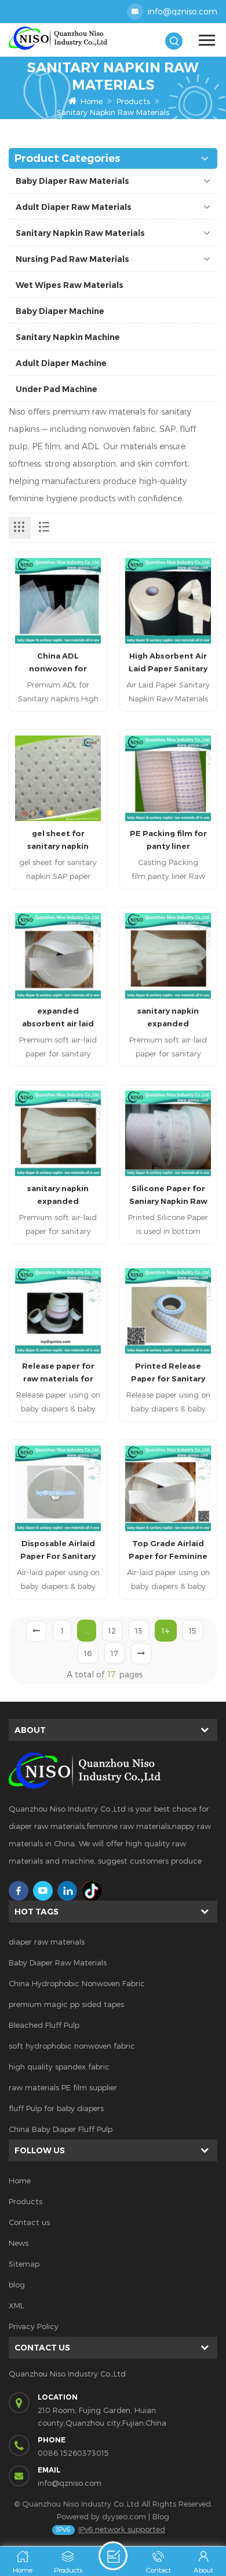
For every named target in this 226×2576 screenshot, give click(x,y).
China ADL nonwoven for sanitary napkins (58, 663)
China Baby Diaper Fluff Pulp (61, 2129)
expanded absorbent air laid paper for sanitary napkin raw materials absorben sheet (58, 1018)
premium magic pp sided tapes (66, 2004)
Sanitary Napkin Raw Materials (80, 233)
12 (112, 1631)
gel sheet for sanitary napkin (58, 840)
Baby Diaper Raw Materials (72, 181)
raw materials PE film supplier (63, 2087)
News (19, 2243)
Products (133, 101)
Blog (161, 2516)
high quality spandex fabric (59, 2067)
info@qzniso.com (183, 11)
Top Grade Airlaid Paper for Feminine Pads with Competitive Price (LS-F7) (168, 1551)
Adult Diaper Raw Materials (74, 207)
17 (114, 1653)
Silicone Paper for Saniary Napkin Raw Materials (168, 1195)
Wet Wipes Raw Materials (70, 285)
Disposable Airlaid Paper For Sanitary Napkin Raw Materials (58, 1551)
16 (88, 1653)
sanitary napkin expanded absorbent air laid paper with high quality (168, 1018)
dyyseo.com (124, 2516)
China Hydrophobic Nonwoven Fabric (77, 1983)
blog (17, 2285)
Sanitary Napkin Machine (68, 337)
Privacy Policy (34, 2326)
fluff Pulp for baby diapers (56, 2108)
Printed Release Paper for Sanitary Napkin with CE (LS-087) (168, 1373)
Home (92, 101)
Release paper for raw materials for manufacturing (58, 1373)
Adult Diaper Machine (61, 363)
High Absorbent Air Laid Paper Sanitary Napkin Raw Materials (168, 663)
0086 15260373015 (73, 2453)
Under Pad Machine (57, 389)
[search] (174, 41)
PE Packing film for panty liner (168, 840)
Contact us (29, 2222)
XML (16, 2305)
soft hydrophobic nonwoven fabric (72, 2046)
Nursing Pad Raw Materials (72, 259)
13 (139, 1631)
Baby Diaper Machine (60, 311)
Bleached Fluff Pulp (44, 2025)
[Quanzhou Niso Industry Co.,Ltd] (61, 38)
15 (193, 1631)
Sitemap (24, 2264)
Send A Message (113, 2556)
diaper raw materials (47, 1942)
